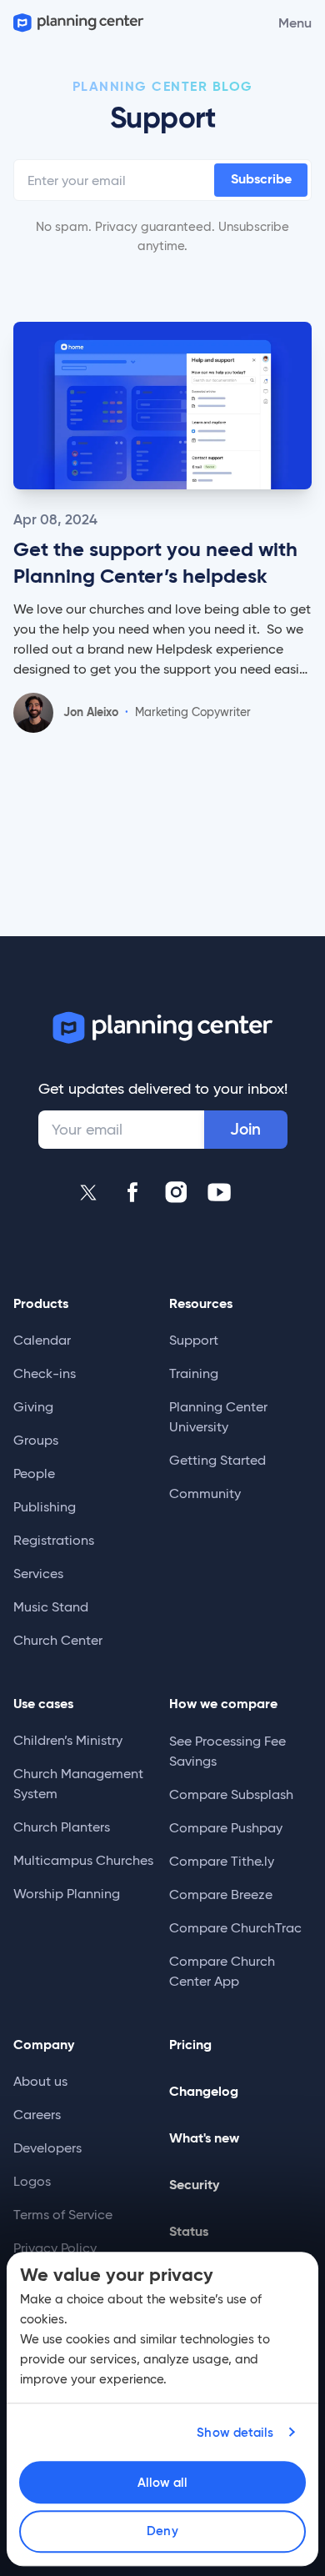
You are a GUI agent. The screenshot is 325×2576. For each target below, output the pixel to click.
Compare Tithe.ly (222, 1861)
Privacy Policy (55, 2248)
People (34, 1473)
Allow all (163, 2482)
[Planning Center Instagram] (176, 1192)
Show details (235, 2432)
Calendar (42, 1340)
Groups (36, 1440)
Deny (162, 2531)
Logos (32, 2181)
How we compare (223, 1704)
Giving (33, 1407)
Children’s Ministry (68, 1740)
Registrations (54, 1540)
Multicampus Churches (83, 1860)
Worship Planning (67, 1894)
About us (40, 2081)
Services (38, 1574)
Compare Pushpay (226, 1828)
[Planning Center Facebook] (132, 1192)
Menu (295, 23)
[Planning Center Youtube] (219, 1192)
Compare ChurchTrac (235, 1928)
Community (205, 1493)
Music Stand (51, 1607)
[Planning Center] (77, 23)
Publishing (45, 1507)
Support (194, 1340)
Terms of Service (63, 2215)
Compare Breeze (221, 1894)
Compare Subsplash (231, 1794)
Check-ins (45, 1373)
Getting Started (217, 1460)
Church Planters (62, 1827)
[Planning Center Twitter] (89, 1192)
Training (194, 1373)
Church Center (58, 1640)
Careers (37, 2115)
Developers (47, 2148)
